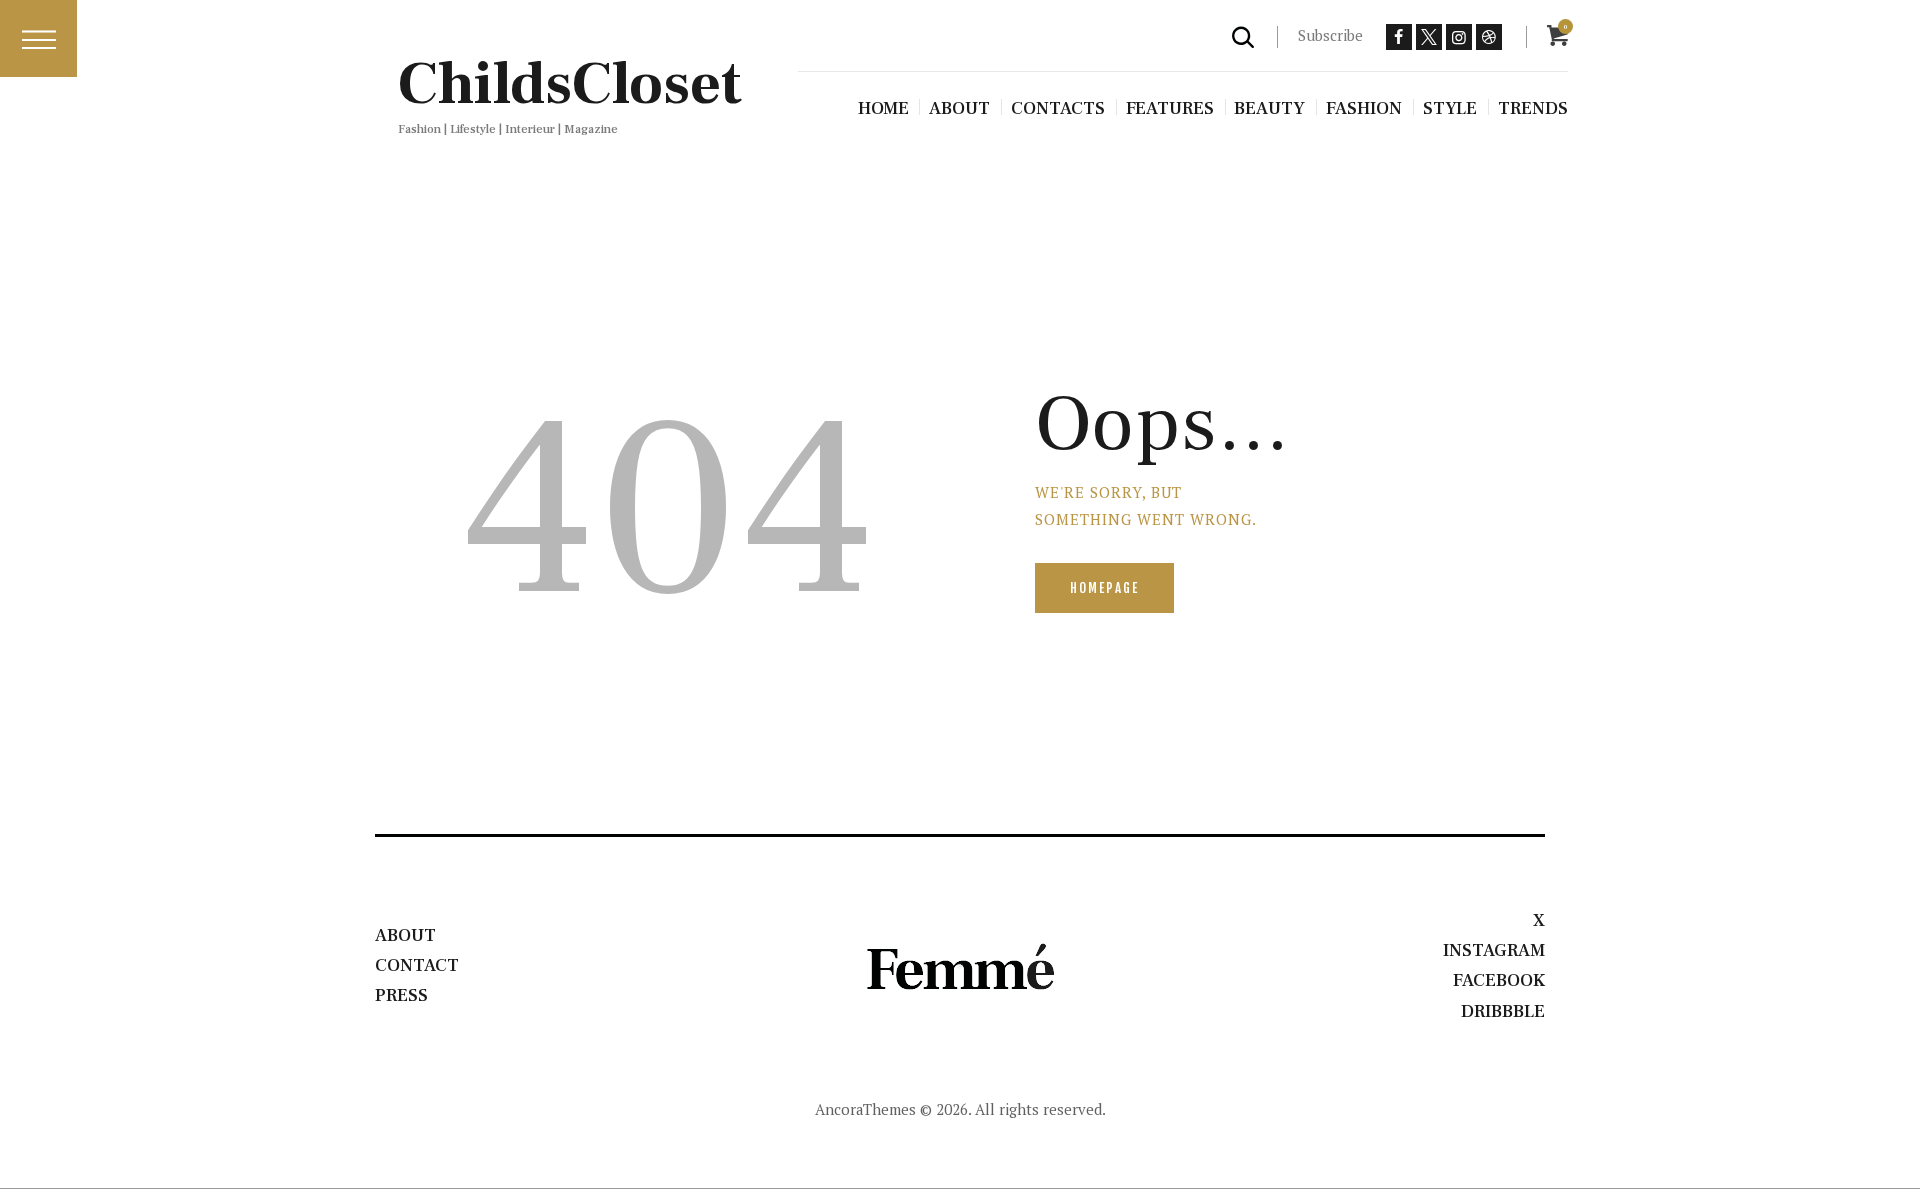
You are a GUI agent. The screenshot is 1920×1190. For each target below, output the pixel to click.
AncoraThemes (865, 1109)
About (405, 935)
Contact (417, 965)
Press (401, 995)
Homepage (1104, 588)
